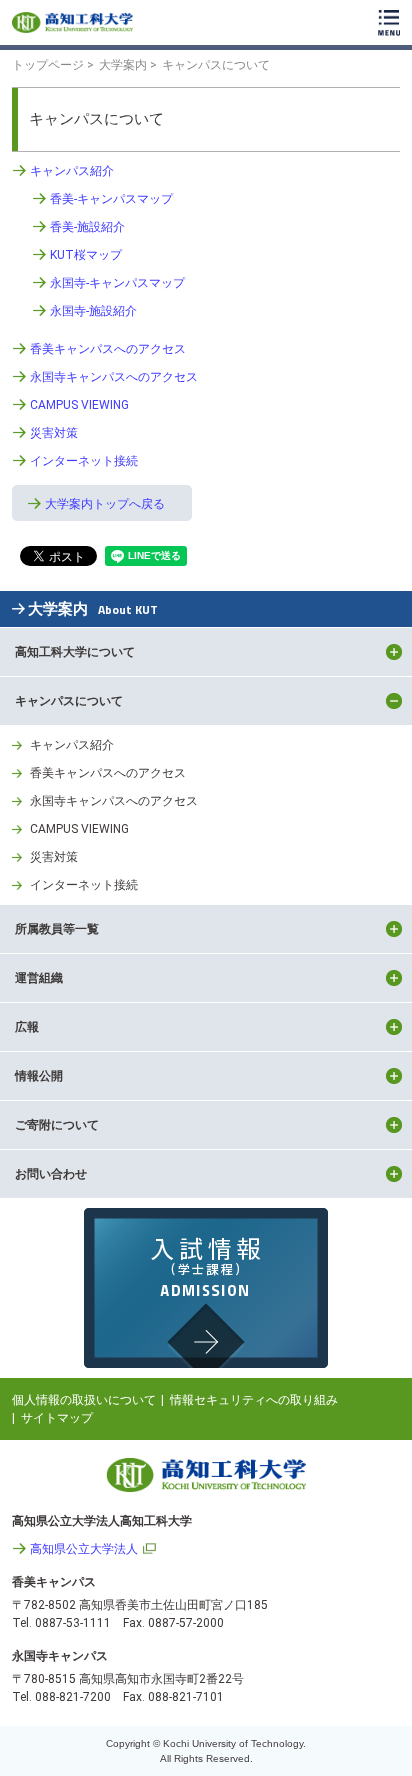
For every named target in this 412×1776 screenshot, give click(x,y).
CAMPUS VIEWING (79, 405)
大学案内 (93, 609)
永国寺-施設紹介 (93, 311)
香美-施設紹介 (87, 227)
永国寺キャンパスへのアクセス (114, 377)
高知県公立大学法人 (84, 1549)
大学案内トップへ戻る (105, 504)
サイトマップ (57, 1418)
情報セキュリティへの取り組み (254, 1400)
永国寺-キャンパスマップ (117, 283)
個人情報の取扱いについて (84, 1400)
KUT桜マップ (86, 255)
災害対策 (54, 433)
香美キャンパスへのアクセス (108, 349)
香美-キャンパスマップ (111, 199)
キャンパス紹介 (72, 171)
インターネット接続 (84, 461)
